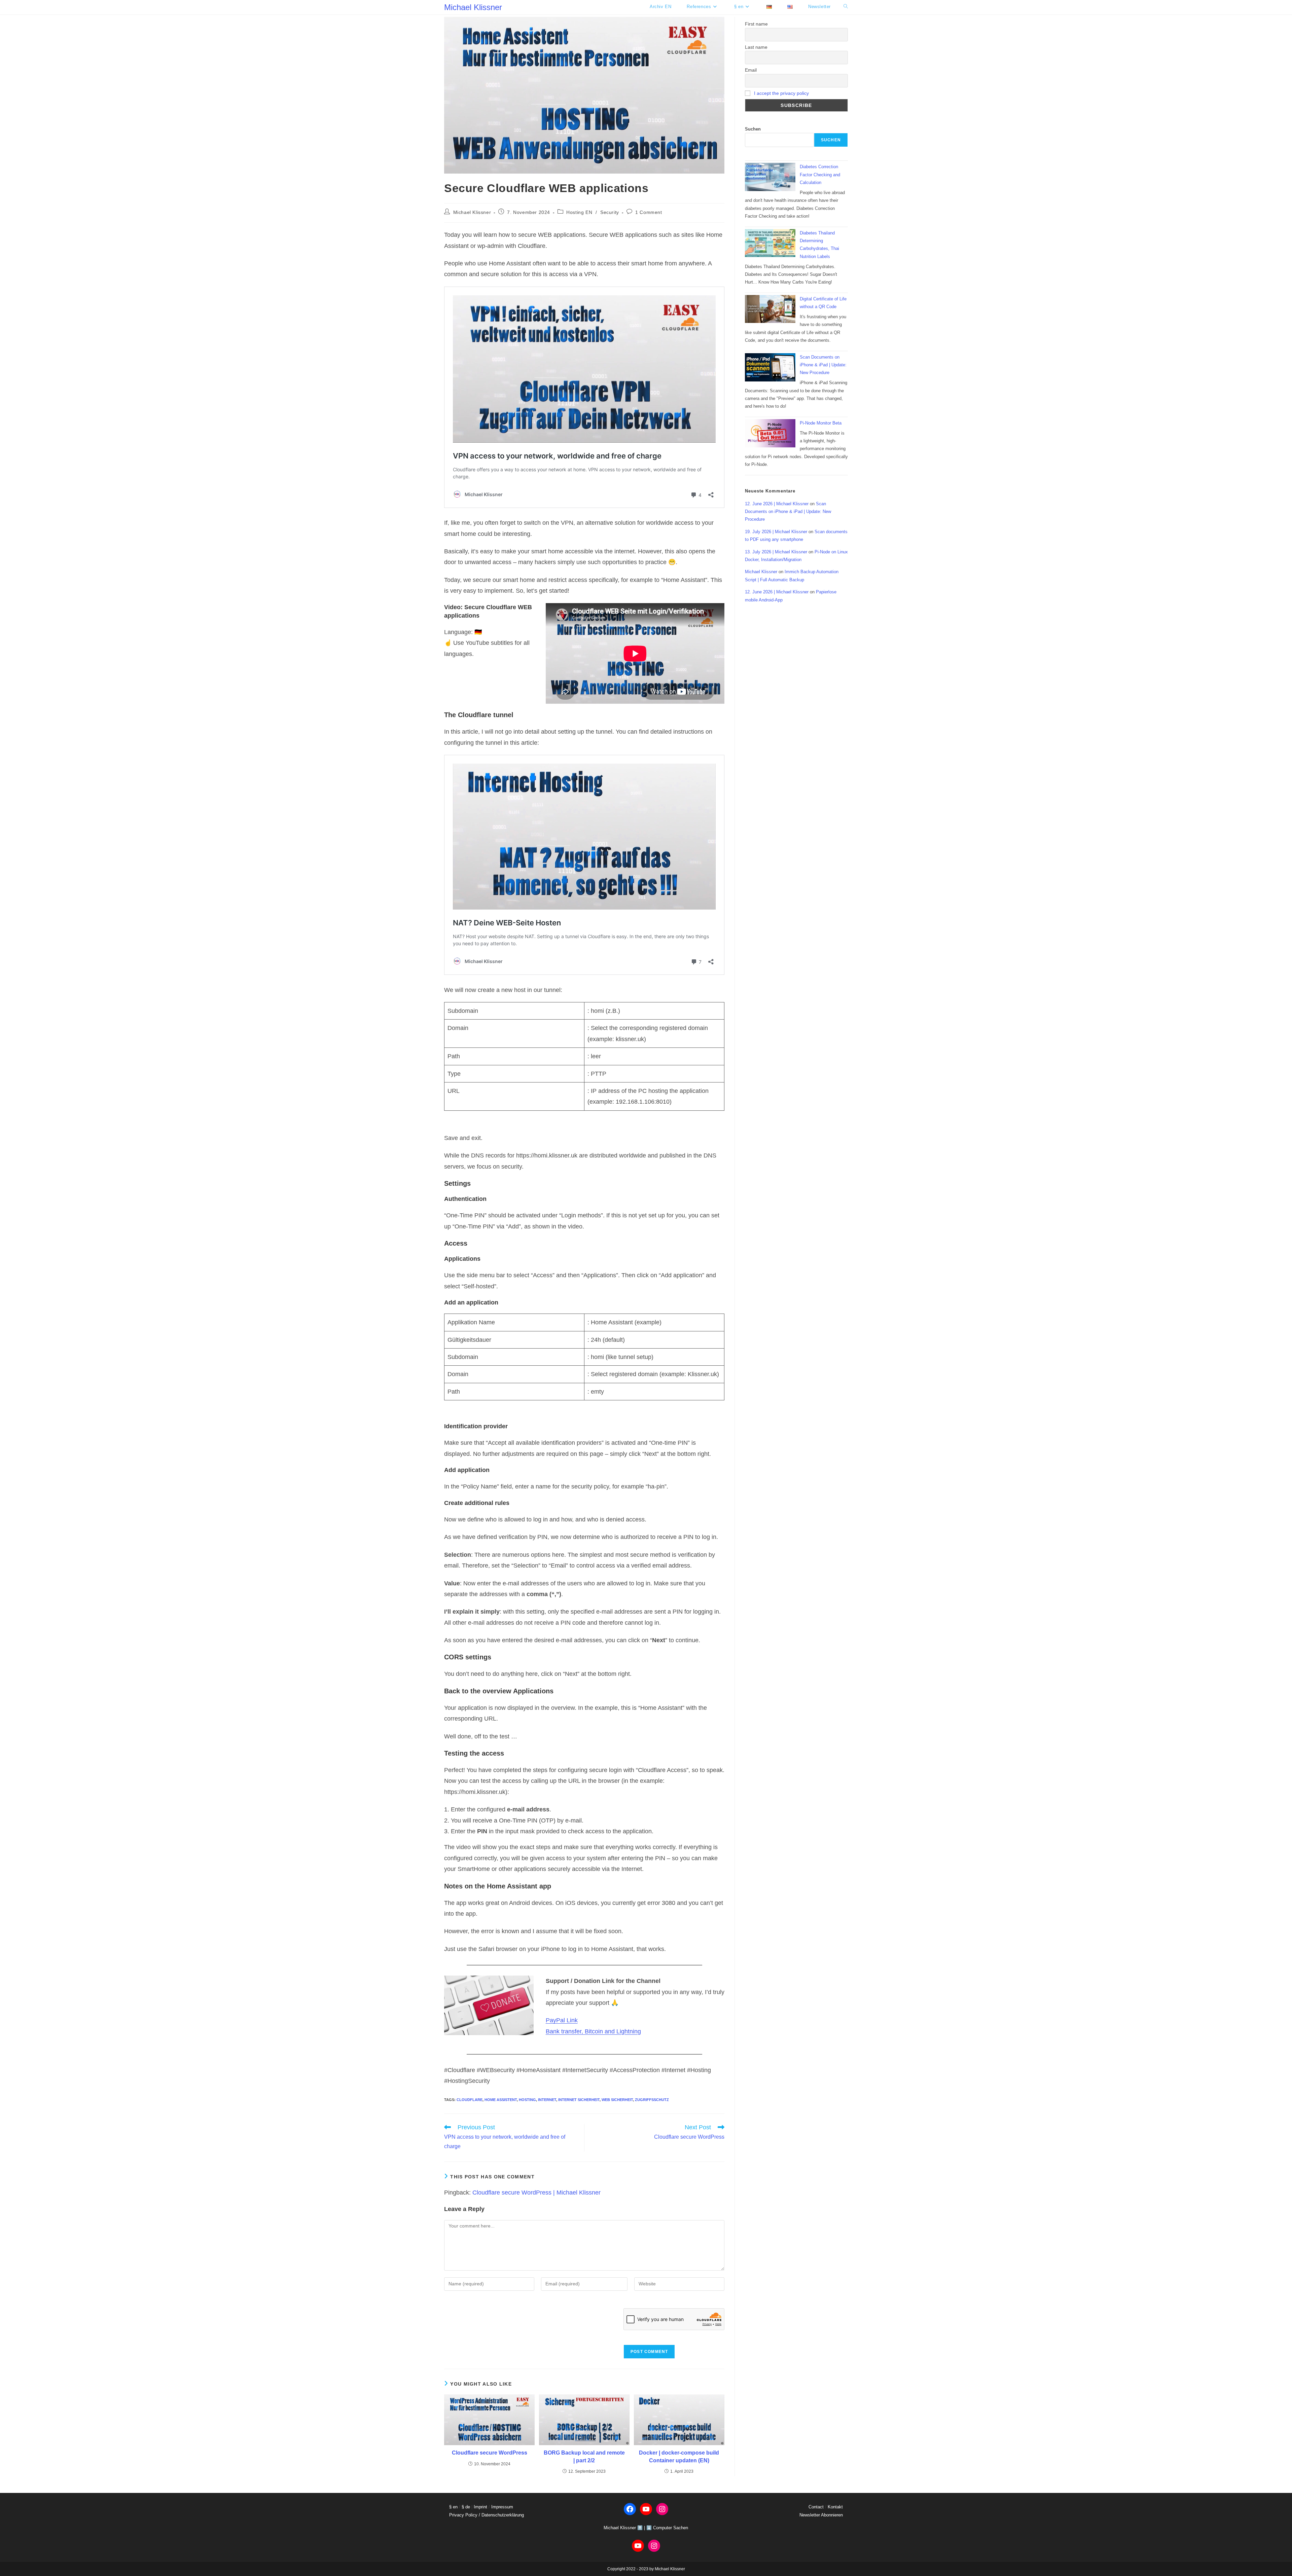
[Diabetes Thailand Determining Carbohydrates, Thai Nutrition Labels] (770, 243)
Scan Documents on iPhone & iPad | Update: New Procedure (823, 365)
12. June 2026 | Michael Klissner (777, 504)
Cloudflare (470, 2100)
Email (751, 70)
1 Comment (649, 212)
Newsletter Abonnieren (821, 2515)
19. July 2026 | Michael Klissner (776, 532)
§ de (466, 2507)
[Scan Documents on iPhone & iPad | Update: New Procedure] (770, 367)
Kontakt (835, 2507)
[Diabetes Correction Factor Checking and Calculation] (770, 177)
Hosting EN (579, 212)
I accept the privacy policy (781, 93)
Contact (816, 2507)
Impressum (502, 2507)
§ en (453, 2507)
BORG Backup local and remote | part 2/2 (584, 2456)
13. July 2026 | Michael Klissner (776, 552)
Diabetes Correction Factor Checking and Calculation (820, 175)
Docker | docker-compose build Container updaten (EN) (679, 2456)
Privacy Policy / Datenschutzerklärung (487, 2515)
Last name (756, 47)
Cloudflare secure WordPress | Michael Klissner (536, 2193)
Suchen (753, 129)
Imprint (480, 2507)
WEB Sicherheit (617, 2100)
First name (756, 24)
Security (610, 212)
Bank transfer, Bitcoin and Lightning (593, 2031)
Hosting (527, 2100)
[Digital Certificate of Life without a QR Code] (770, 309)
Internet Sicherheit (579, 2100)
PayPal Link (562, 2020)
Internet (547, 2100)
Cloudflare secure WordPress (490, 2453)
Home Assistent (501, 2100)
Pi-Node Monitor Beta (821, 423)
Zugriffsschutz (652, 2100)
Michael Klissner (473, 7)
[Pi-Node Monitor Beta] (770, 433)
